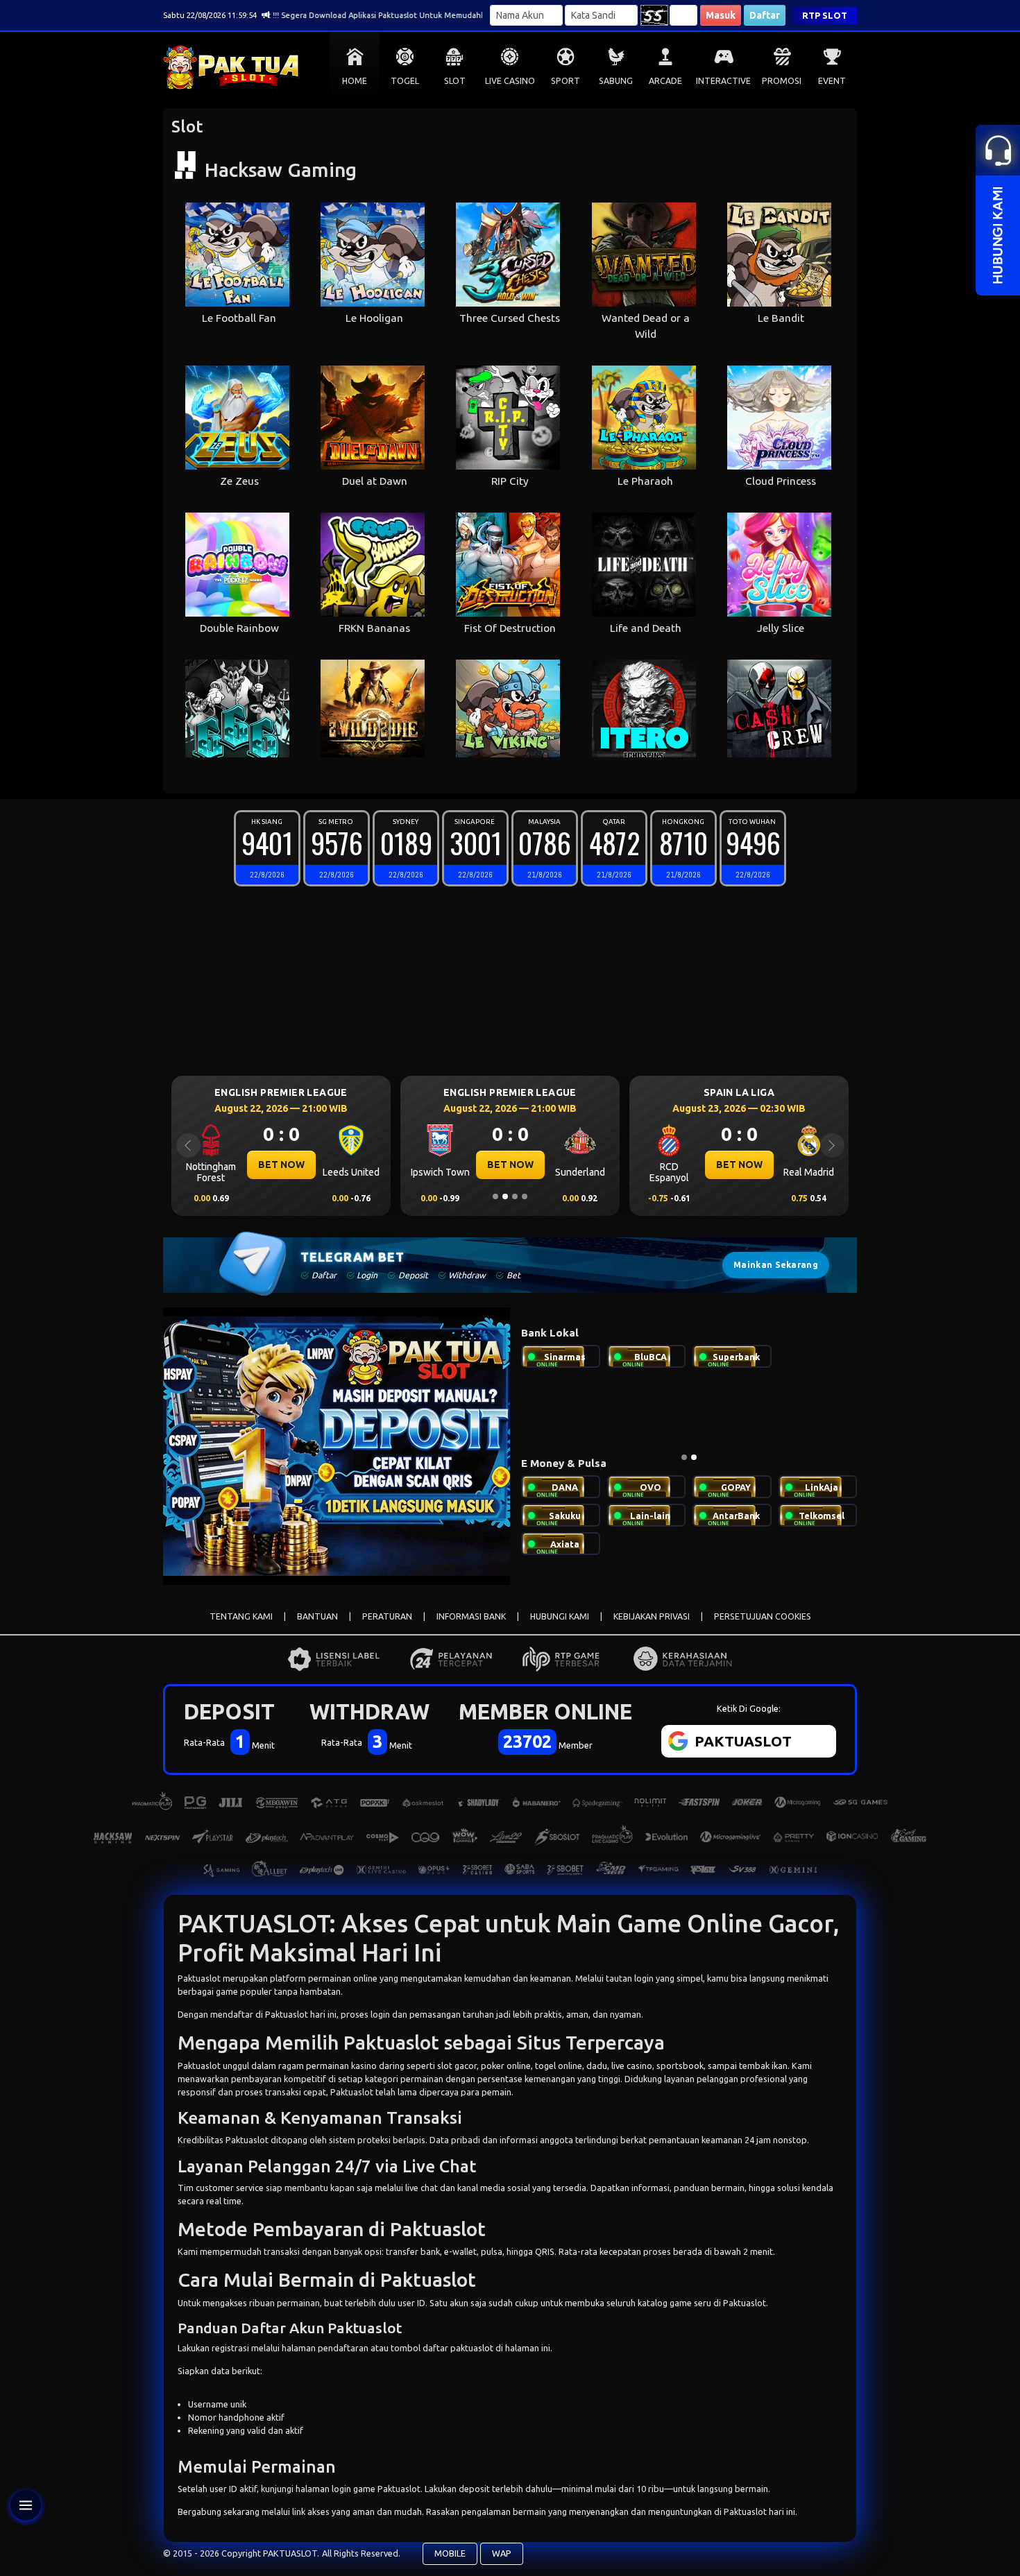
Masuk (721, 15)
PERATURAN (387, 1616)
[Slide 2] (505, 1196)
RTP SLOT (825, 15)
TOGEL (405, 81)
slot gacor (457, 2066)
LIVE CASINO (510, 81)
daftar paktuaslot (458, 2348)
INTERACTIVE (723, 81)
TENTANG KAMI (241, 1616)
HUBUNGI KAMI (560, 1616)
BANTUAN (317, 1616)
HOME (355, 81)
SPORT (566, 81)
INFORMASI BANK (471, 1616)
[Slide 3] (515, 1196)
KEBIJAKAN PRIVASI (652, 1616)
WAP (502, 2553)
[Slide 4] (525, 1196)
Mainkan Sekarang (776, 1265)
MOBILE (450, 2553)
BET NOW (281, 1165)
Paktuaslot (199, 1978)
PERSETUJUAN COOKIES (763, 1616)
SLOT (455, 81)
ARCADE (665, 81)
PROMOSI (782, 81)
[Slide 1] (495, 1196)
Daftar (765, 15)
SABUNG (616, 81)
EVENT (832, 81)
